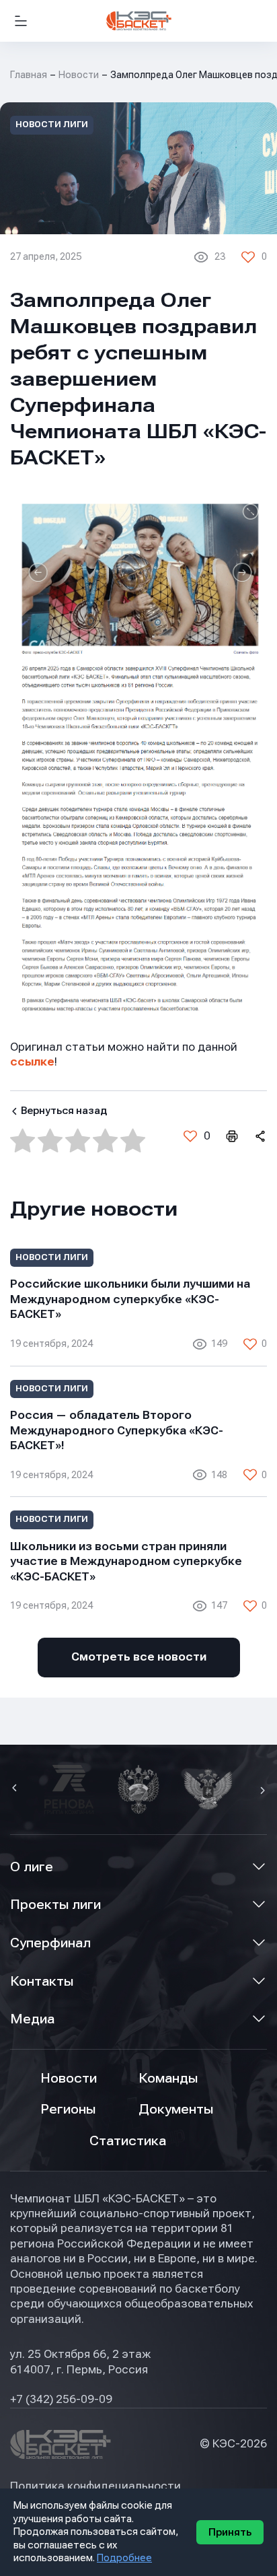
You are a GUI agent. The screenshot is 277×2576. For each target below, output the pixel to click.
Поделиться (260, 1136)
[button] (16, 1789)
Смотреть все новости (139, 1657)
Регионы (68, 2109)
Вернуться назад (64, 1111)
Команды (168, 2078)
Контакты (42, 1981)
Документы (176, 2109)
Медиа (32, 2019)
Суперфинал (50, 1943)
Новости (79, 75)
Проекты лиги (55, 1905)
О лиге (32, 1867)
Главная (29, 75)
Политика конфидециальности (95, 2486)
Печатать (231, 1136)
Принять (230, 2532)
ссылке (32, 1062)
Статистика (128, 2141)
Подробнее (124, 2558)
